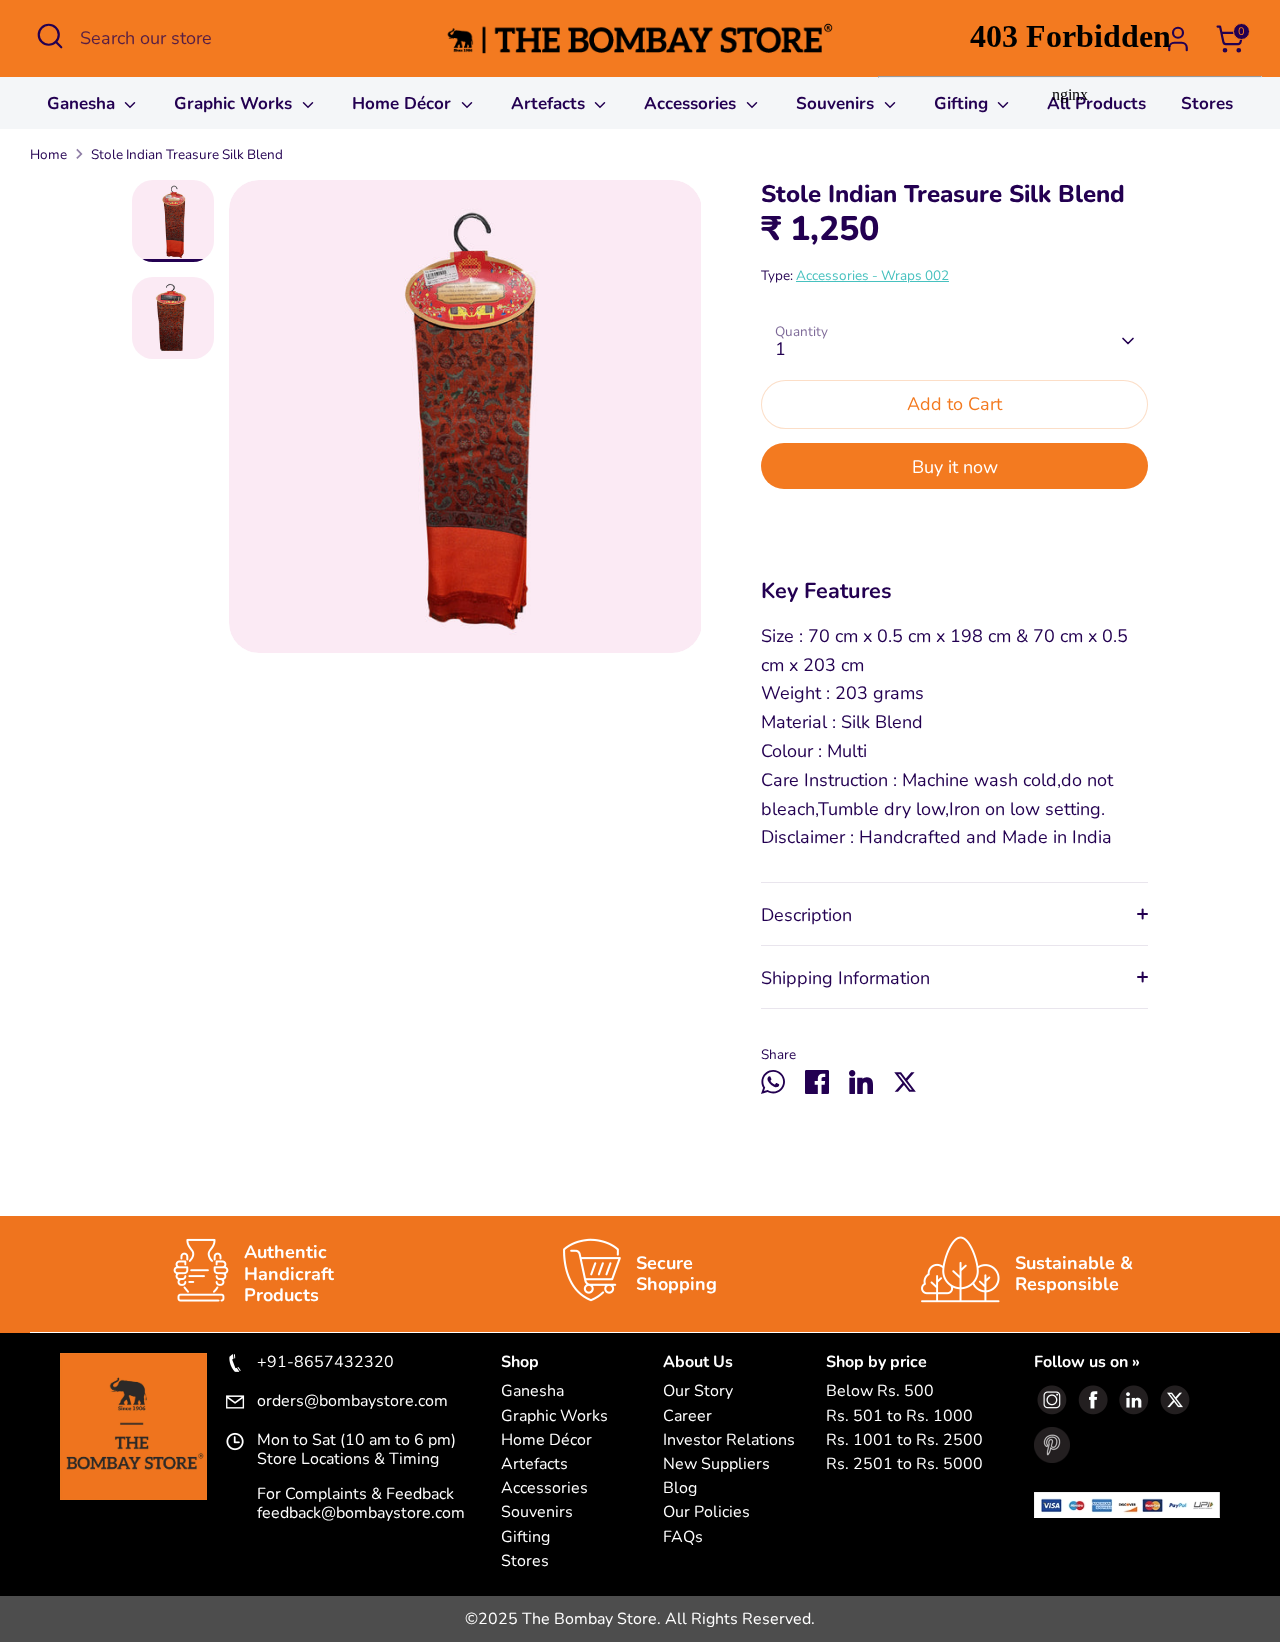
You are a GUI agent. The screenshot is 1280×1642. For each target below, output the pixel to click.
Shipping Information (845, 978)
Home (48, 154)
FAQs (683, 1537)
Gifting (525, 1537)
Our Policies (706, 1512)
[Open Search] (50, 36)
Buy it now (955, 467)
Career (687, 1416)
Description (806, 915)
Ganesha (83, 103)
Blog (680, 1488)
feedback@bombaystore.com (361, 1513)
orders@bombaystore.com (352, 1402)
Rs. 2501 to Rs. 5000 (904, 1464)
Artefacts (550, 103)
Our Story (698, 1391)
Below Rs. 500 (880, 1391)
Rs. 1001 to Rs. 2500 (904, 1440)
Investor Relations (729, 1440)
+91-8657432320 (325, 1363)
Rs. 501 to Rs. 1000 (899, 1416)
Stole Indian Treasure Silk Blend (187, 154)
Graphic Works (235, 103)
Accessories (692, 103)
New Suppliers (716, 1464)
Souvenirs (837, 103)
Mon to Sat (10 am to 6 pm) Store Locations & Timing (356, 1450)
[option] (465, 424)
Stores (525, 1561)
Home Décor (404, 103)
